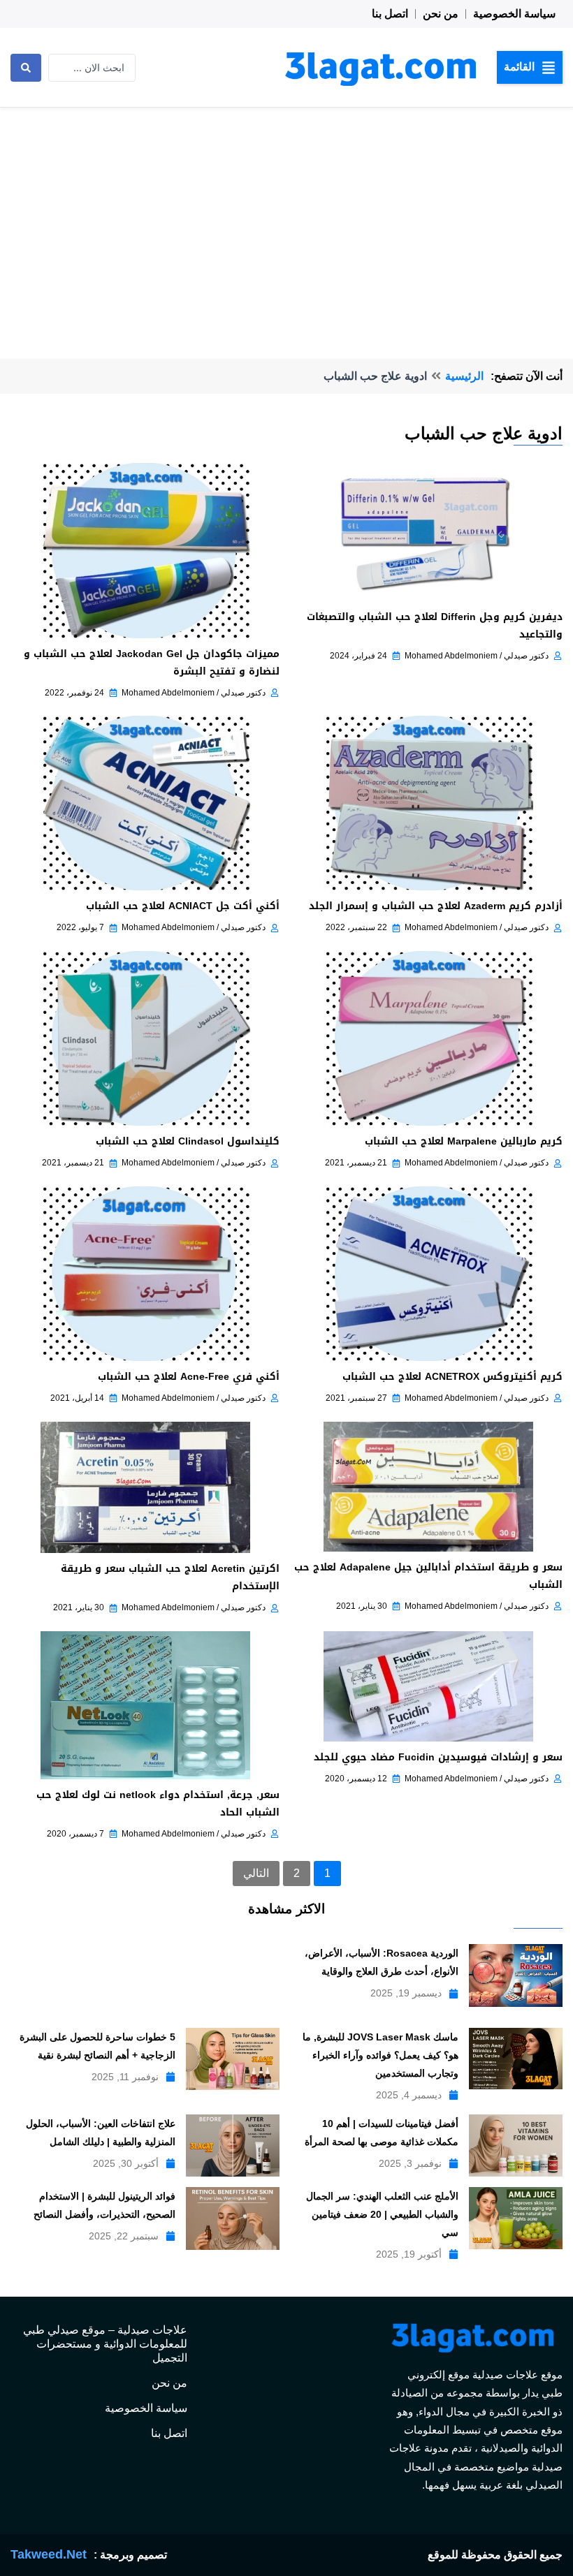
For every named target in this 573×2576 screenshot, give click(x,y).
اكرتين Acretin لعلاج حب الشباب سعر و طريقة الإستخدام (170, 1577)
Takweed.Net (49, 2554)
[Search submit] (26, 68)
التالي (256, 1873)
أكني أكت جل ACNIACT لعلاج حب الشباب (183, 906)
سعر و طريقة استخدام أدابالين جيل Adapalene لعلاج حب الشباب (428, 1576)
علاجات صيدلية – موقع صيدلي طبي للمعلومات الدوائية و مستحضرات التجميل (105, 2344)
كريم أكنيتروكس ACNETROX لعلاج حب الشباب (452, 1377)
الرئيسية (464, 376)
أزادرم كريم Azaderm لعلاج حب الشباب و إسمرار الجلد (436, 906)
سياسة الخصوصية (514, 14)
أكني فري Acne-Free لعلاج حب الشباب (189, 1377)
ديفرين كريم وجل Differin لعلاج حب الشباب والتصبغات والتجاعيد (435, 626)
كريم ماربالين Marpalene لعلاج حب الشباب (464, 1141)
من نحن (441, 14)
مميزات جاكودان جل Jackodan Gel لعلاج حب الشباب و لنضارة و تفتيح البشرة (152, 663)
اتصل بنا (390, 14)
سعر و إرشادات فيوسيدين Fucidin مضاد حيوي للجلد (438, 1757)
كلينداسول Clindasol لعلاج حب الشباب (188, 1141)
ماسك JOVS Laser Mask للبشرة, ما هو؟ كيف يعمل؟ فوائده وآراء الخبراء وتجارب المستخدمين (380, 2055)
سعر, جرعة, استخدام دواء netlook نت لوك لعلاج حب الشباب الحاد (158, 1804)
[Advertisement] (286, 212)
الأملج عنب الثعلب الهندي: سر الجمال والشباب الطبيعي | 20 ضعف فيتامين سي (382, 2214)
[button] (530, 67)
